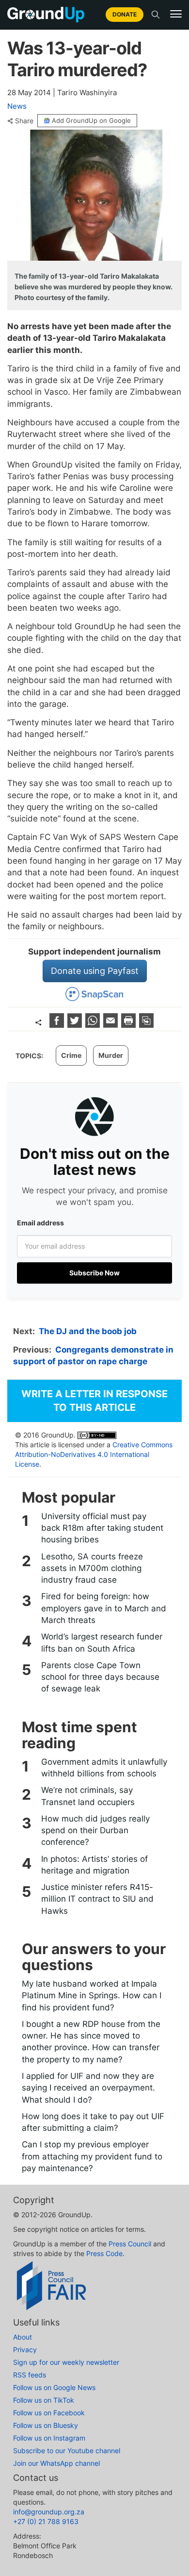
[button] (176, 14)
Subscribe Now (94, 1273)
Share (24, 121)
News (17, 106)
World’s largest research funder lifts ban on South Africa (102, 1642)
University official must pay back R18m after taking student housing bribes (102, 1528)
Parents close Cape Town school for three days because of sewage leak (100, 1677)
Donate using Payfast (95, 971)
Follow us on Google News (54, 2387)
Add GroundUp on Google (91, 120)
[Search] (156, 15)
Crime (71, 1055)
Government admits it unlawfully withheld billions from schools (104, 1768)
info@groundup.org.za (49, 2512)
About (23, 2337)
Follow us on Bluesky (46, 2425)
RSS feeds (30, 2375)
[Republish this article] (146, 1025)
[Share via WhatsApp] (94, 1025)
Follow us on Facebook (49, 2413)
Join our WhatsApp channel (56, 2463)
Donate (125, 14)
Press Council (130, 2244)
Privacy (25, 2350)
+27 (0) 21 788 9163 (46, 2521)
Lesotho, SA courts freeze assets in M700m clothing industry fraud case (92, 1568)
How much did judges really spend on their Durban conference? (95, 1831)
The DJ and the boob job (88, 1331)
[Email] (112, 1025)
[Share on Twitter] (76, 1025)
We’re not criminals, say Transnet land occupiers (88, 1796)
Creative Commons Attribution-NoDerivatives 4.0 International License (94, 1454)
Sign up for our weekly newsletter (66, 2362)
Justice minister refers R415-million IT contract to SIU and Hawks (97, 1899)
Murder (111, 1055)
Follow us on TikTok (44, 2400)
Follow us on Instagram (49, 2438)
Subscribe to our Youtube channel (67, 2451)
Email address (40, 1223)
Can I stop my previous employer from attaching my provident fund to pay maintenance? (92, 2156)
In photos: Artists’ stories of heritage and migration (94, 1865)
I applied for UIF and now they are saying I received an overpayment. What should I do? (88, 2088)
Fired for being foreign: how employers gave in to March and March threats (104, 1608)
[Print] (130, 1025)
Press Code (104, 2253)
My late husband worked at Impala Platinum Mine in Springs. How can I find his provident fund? (92, 1996)
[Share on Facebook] (58, 1025)
